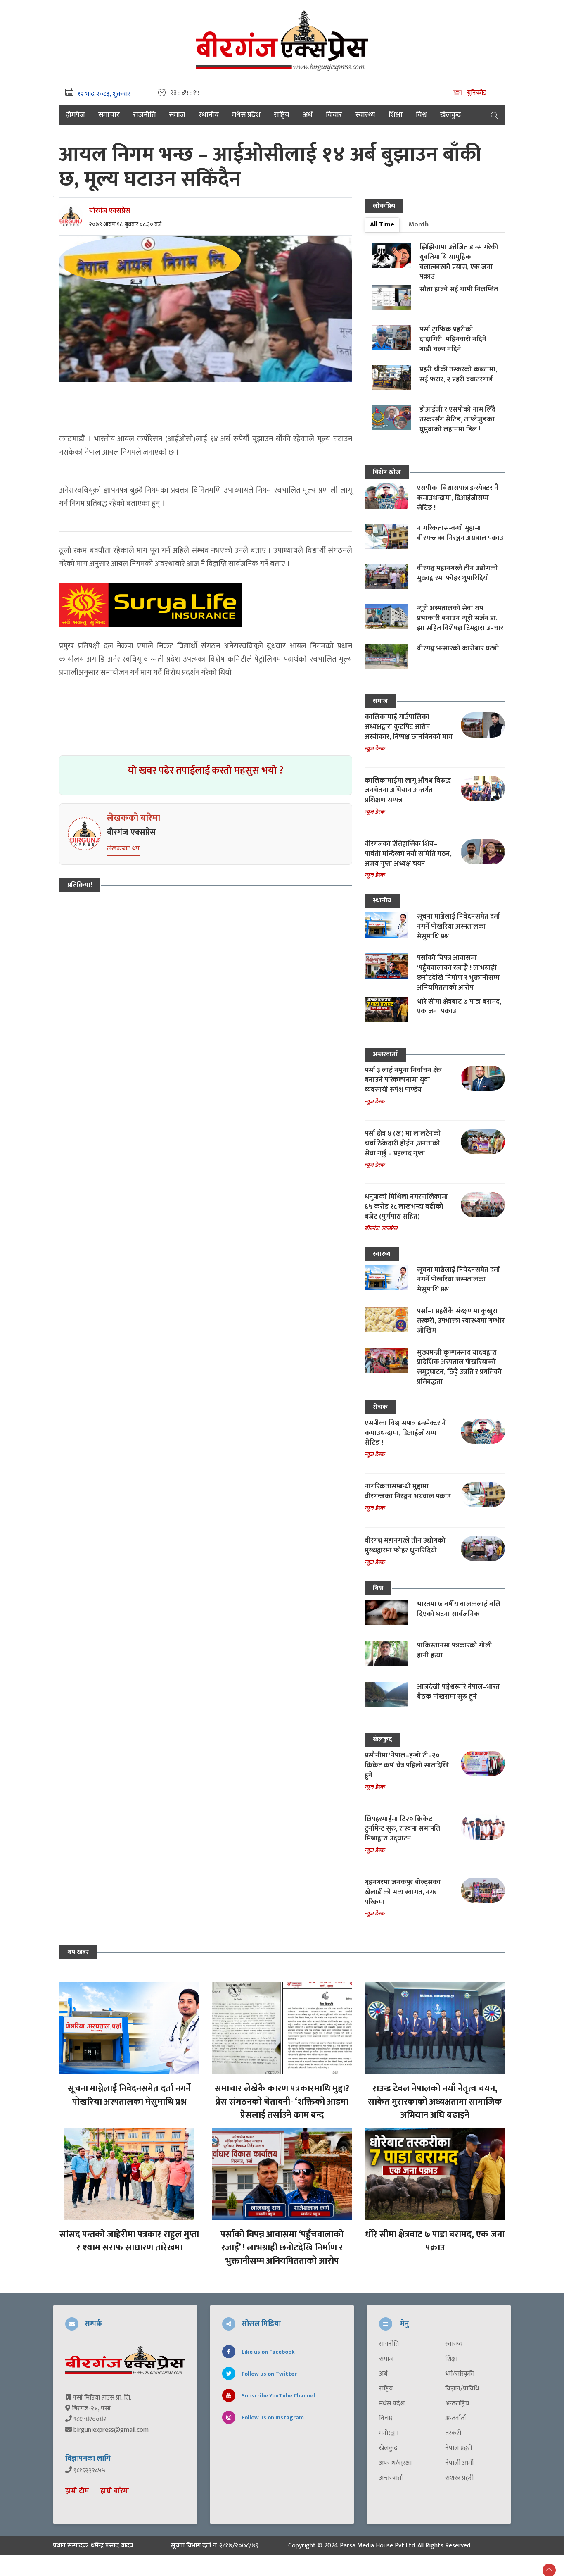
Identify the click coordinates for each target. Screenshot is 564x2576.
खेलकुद (451, 115)
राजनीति (144, 115)
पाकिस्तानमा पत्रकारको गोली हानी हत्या (455, 1650)
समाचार (109, 115)
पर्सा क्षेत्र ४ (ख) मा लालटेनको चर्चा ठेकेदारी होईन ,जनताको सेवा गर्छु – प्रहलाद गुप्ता (403, 1143)
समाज (177, 115)
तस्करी (453, 2433)
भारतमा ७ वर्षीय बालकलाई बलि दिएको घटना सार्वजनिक (459, 1609)
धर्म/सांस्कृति (460, 2374)
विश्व (421, 115)
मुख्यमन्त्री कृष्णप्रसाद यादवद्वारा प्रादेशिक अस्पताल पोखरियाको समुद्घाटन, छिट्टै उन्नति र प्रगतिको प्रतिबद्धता (459, 1367)
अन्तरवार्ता (385, 1054)
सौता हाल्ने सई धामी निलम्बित (459, 289)
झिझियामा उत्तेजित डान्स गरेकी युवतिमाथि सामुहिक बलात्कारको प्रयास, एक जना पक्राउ (459, 262)
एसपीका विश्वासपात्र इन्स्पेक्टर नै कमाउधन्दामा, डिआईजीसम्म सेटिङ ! (458, 498)
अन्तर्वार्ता (456, 2419)
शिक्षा (396, 115)
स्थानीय (209, 115)
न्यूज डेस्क (374, 749)
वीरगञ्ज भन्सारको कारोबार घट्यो (458, 648)
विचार (334, 115)
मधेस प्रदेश (246, 115)
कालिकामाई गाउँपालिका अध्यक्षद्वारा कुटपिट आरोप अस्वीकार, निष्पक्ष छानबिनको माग (409, 727)
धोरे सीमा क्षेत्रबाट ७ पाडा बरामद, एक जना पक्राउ (459, 1007)
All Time (382, 225)
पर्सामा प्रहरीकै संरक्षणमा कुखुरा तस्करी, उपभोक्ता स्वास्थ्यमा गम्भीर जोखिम (461, 1321)
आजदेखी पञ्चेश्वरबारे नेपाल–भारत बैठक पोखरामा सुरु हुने (458, 1692)
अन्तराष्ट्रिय (457, 2404)
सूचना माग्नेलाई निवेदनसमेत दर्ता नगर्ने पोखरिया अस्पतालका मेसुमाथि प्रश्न (459, 926)
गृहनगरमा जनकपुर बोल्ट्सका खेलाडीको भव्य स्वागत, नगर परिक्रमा (403, 1892)
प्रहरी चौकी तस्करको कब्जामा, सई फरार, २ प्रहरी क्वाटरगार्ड (458, 374)
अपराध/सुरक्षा (395, 2463)
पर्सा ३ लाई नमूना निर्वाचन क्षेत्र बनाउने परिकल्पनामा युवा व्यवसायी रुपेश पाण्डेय (403, 1080)
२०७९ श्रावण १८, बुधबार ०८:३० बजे (125, 224)
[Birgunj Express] (282, 39)
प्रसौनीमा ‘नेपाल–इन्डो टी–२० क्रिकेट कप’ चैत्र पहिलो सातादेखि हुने (407, 1765)
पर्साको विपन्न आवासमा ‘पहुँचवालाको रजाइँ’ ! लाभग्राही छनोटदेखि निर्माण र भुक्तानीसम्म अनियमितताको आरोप (458, 973)
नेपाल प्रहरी (459, 2448)
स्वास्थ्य (365, 115)
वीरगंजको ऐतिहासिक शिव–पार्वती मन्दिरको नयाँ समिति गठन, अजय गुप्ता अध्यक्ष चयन (408, 854)
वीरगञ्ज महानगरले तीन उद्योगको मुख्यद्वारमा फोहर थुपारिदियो (457, 573)
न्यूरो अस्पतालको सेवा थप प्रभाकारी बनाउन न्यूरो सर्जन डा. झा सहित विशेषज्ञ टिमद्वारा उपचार (460, 618)
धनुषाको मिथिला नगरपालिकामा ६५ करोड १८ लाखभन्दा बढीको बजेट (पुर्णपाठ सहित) (406, 1207)
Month (419, 225)
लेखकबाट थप (123, 849)
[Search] (495, 115)
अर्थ (308, 115)
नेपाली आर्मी (459, 2463)
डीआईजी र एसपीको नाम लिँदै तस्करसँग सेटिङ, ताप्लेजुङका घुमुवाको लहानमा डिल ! (457, 419)
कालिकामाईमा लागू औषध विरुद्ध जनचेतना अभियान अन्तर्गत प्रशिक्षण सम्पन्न (408, 790)
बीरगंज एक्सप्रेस (110, 211)
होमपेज (75, 115)
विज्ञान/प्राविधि (462, 2389)
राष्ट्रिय (282, 115)
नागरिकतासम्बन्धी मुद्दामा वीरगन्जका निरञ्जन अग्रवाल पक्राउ (460, 533)
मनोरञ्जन (389, 2433)
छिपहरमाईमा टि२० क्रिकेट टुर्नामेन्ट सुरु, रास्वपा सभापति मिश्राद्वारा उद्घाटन (402, 1829)
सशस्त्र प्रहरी (459, 2478)
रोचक (380, 1407)
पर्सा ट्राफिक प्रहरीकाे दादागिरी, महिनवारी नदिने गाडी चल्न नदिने (453, 339)
